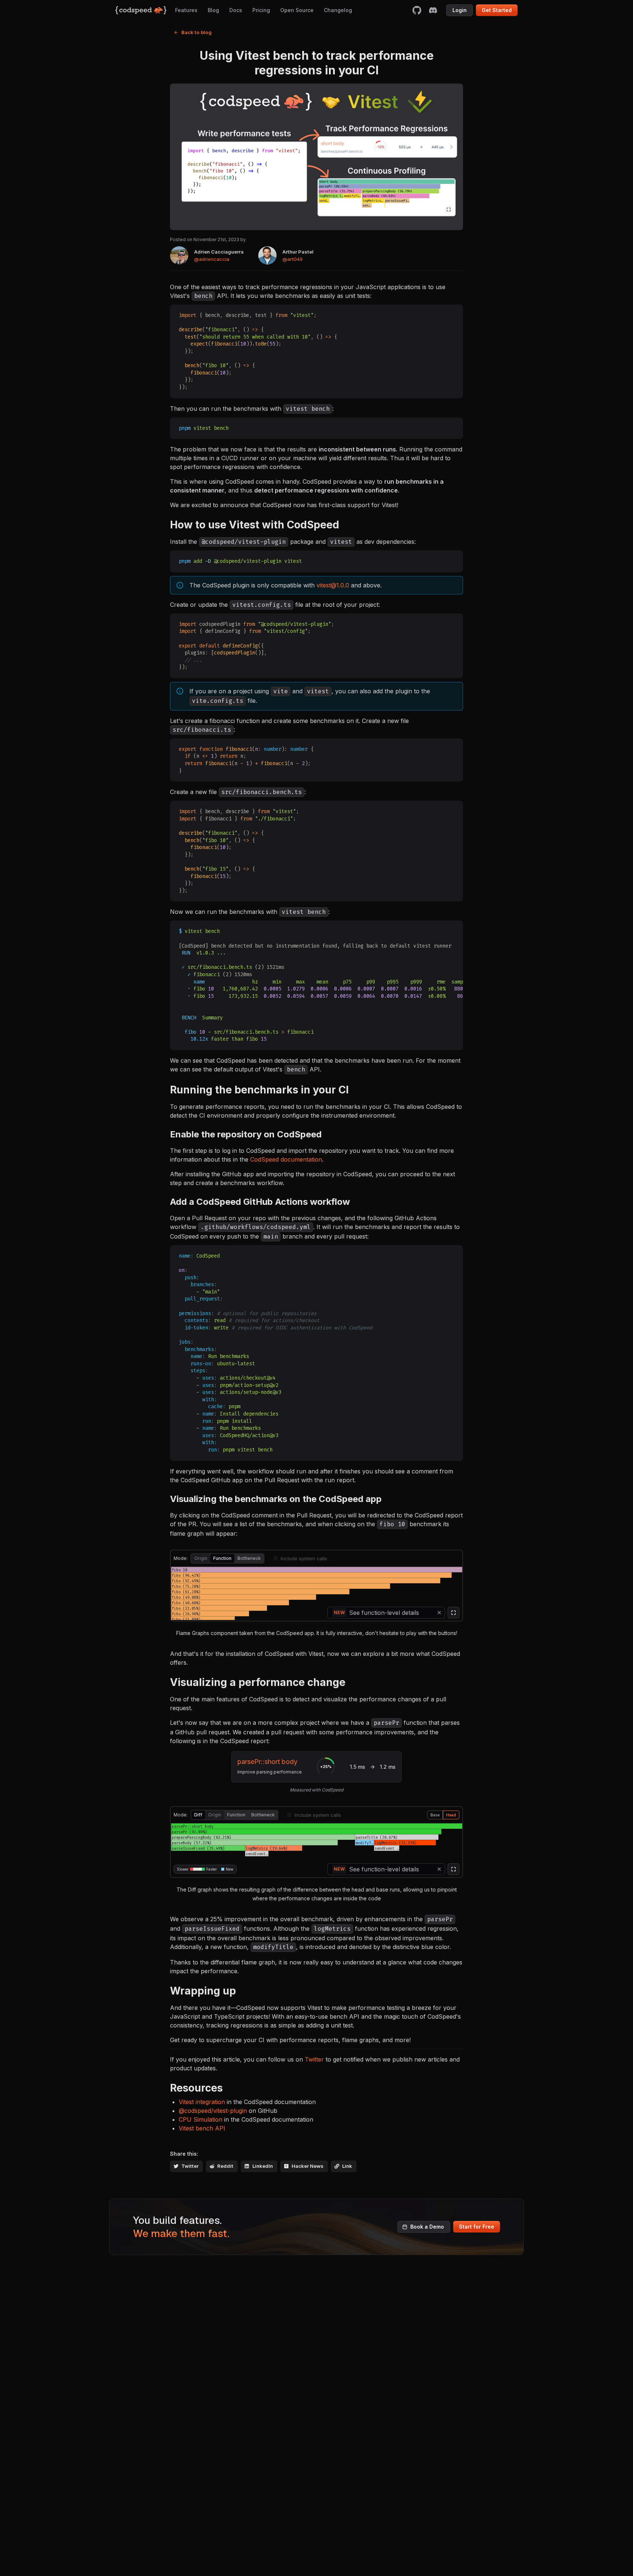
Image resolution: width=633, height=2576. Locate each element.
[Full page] (454, 1613)
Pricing (261, 10)
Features (186, 10)
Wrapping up (203, 1991)
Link (347, 2166)
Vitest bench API (202, 2128)
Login (460, 10)
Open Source (297, 10)
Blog (213, 10)
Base (435, 1815)
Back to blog (197, 32)
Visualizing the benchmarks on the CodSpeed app (276, 1499)
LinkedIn (263, 2166)
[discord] (433, 10)
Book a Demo (427, 2227)
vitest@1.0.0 (333, 585)
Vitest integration (202, 2102)
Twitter (314, 2059)
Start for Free (477, 2227)
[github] (417, 10)
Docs (236, 10)
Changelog (338, 10)
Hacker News (308, 2166)
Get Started (497, 10)
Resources (196, 2088)
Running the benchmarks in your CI (259, 1090)
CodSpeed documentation (286, 1159)
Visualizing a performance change (258, 1682)
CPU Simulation (201, 2119)
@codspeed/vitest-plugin (213, 2111)
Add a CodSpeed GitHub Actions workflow (260, 1202)
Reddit (225, 2166)
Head (451, 1815)
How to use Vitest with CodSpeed (255, 525)
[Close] (439, 1613)
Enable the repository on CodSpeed (246, 1134)
